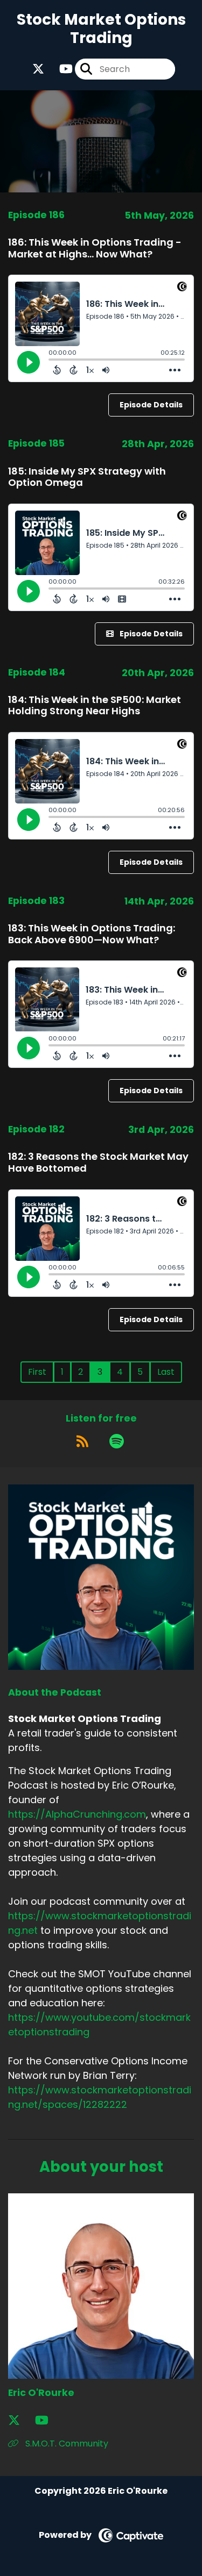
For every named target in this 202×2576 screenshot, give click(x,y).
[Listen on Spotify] (117, 1441)
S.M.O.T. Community (66, 2444)
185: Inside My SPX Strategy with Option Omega (87, 477)
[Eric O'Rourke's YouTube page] (48, 2420)
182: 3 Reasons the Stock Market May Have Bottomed (98, 1162)
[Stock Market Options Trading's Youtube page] (60, 69)
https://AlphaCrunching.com (77, 1814)
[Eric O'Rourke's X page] (20, 2420)
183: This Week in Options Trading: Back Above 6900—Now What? (92, 934)
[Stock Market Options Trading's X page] (38, 69)
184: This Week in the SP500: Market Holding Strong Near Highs (95, 705)
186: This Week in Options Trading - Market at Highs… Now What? (95, 248)
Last (166, 1372)
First (37, 1372)
